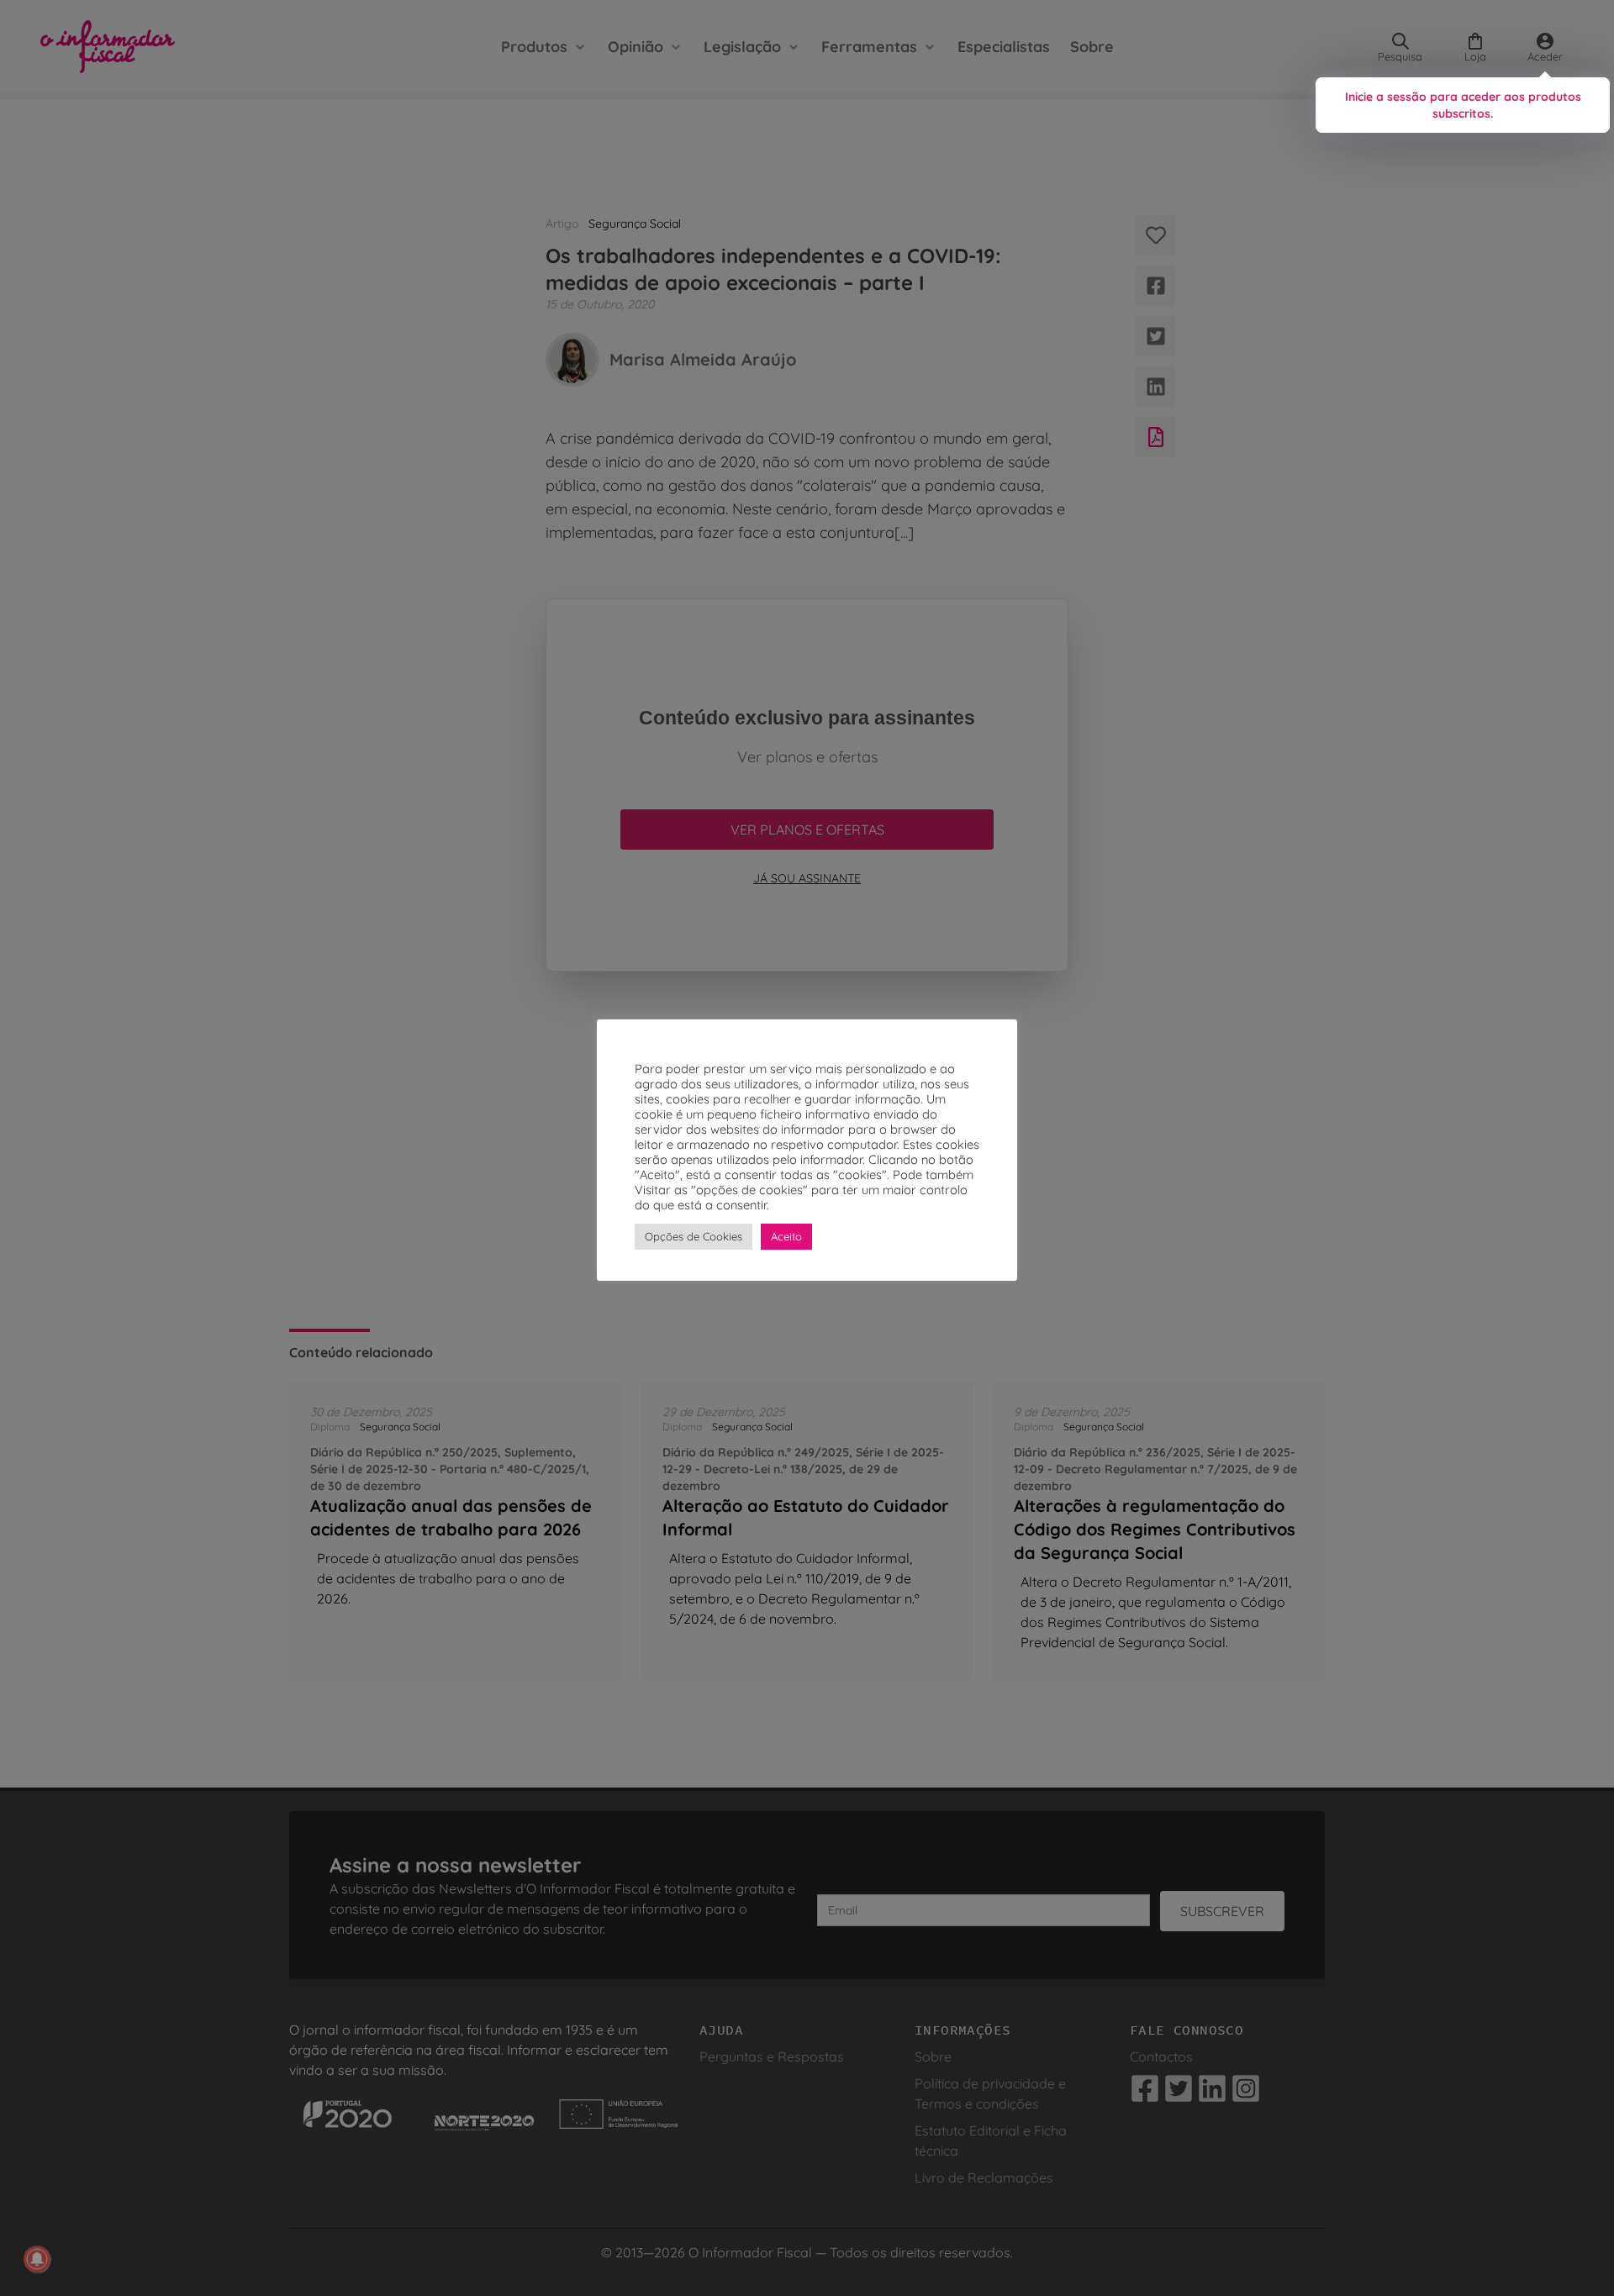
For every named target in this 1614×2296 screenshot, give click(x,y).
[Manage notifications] (37, 2259)
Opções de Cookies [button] (694, 1236)
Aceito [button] (786, 1236)
